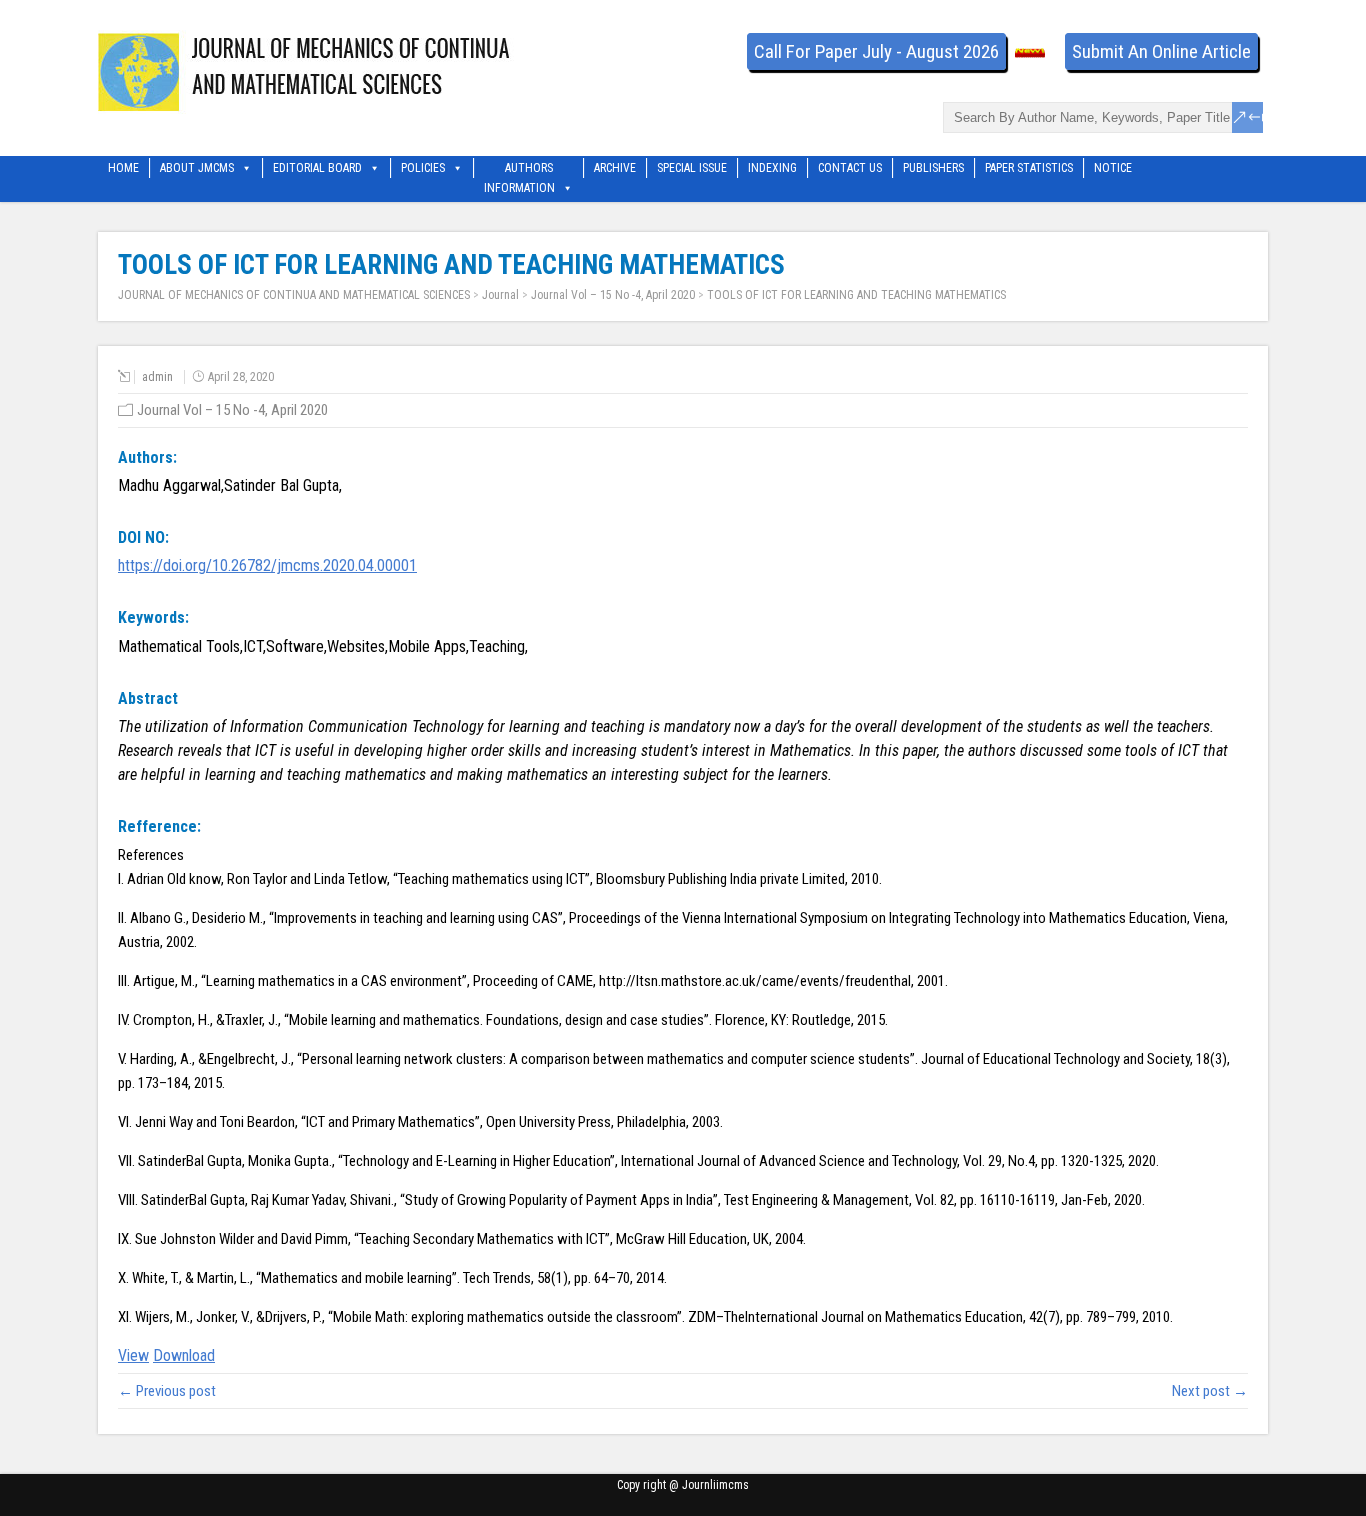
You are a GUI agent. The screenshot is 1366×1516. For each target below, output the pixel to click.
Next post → (1210, 1391)
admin (157, 377)
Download (184, 1355)
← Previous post (167, 1391)
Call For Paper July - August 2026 (876, 51)
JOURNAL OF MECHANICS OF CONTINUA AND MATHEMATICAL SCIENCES (294, 295)
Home (123, 168)
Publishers (933, 168)
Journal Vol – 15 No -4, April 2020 (613, 295)
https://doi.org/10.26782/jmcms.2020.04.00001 (267, 565)
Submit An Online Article (1161, 51)
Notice (1113, 168)
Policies (423, 168)
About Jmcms (197, 168)
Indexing (772, 168)
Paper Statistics (1029, 168)
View (133, 1355)
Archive (615, 168)
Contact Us (850, 168)
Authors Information (519, 169)
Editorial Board (317, 168)
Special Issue (692, 168)
